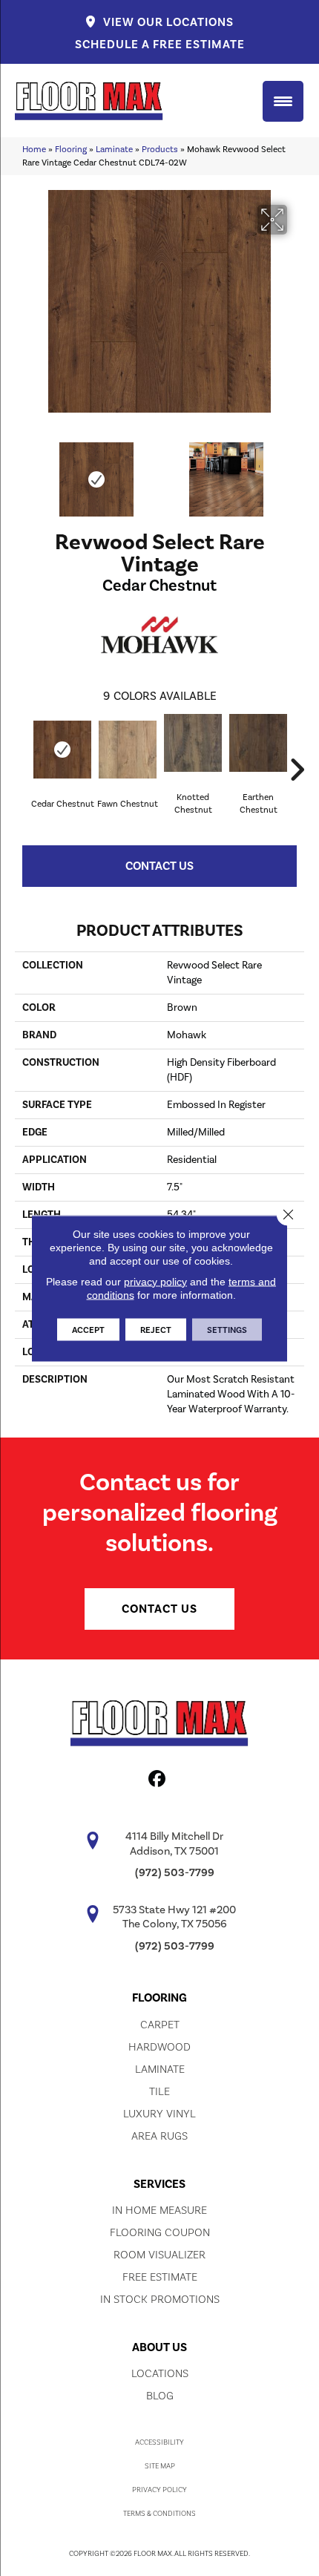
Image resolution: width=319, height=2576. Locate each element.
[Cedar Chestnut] (62, 750)
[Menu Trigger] (283, 101)
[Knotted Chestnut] (193, 743)
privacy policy (155, 1281)
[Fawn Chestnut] (128, 750)
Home (34, 149)
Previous (22, 472)
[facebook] (158, 1781)
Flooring (71, 149)
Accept (88, 1329)
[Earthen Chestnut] (258, 743)
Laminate (114, 149)
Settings (227, 1329)
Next (297, 472)
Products (160, 149)
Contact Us (159, 866)
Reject (156, 1329)
